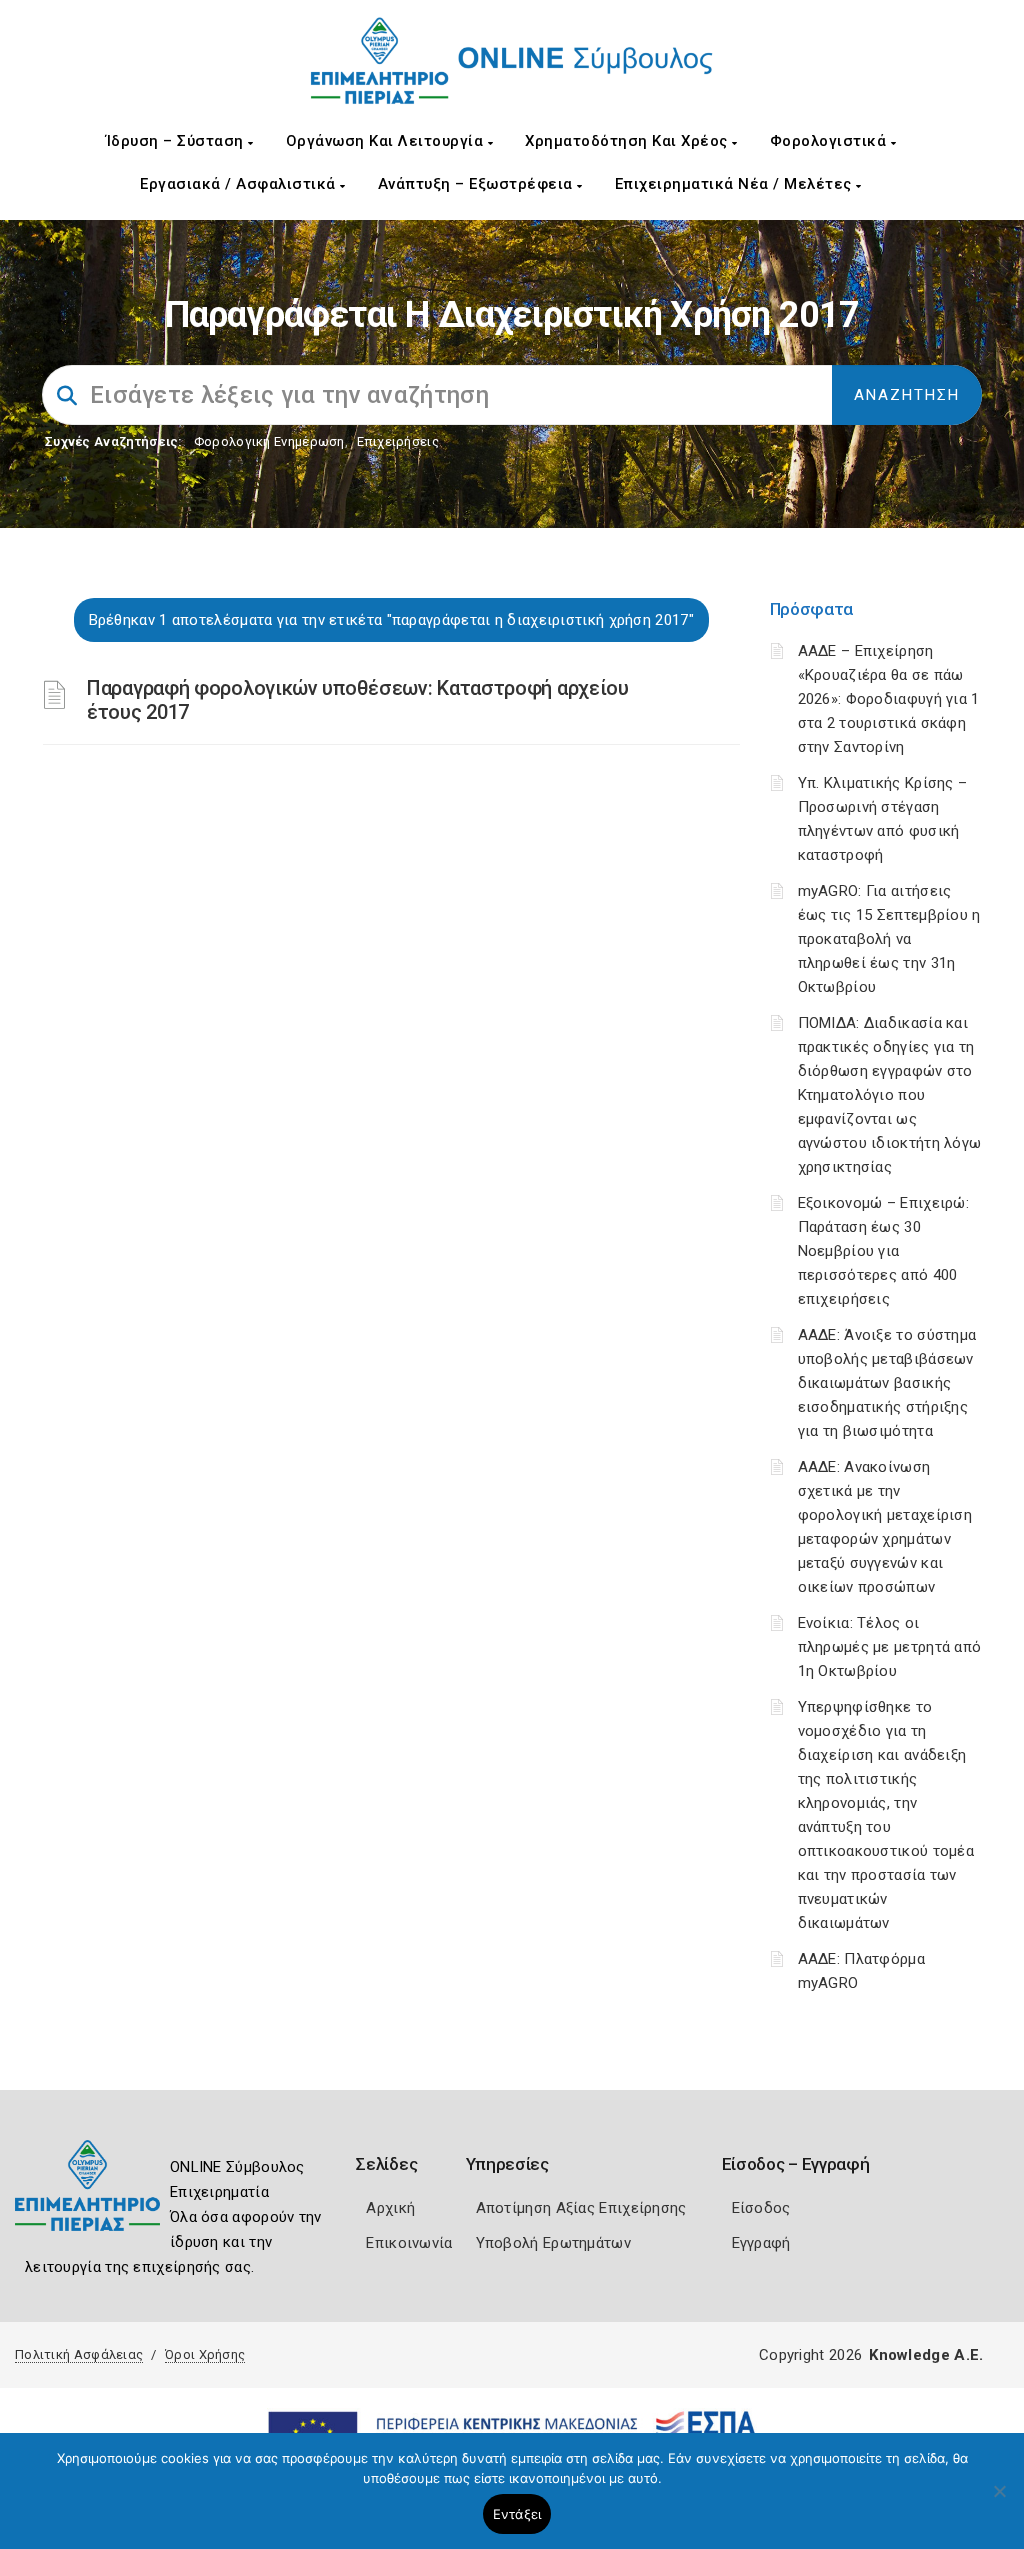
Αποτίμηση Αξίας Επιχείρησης (581, 2208)
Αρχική (390, 2208)
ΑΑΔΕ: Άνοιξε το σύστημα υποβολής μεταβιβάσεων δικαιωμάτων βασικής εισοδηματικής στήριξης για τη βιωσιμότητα (887, 1383)
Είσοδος (761, 2208)
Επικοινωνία (409, 2243)
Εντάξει (517, 2514)
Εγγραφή (761, 2243)
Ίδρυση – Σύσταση (177, 141)
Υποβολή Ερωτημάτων (553, 2243)
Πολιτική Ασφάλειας (79, 2354)
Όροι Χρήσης (205, 2354)
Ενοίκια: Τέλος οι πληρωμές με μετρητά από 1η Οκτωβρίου (890, 1647)
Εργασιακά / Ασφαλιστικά (240, 184)
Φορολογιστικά (830, 141)
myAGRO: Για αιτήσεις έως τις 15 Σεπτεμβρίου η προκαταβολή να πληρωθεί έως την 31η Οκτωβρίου (889, 939)
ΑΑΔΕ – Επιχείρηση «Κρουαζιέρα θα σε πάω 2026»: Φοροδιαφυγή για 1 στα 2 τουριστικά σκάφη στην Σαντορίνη (889, 699)
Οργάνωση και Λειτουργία (387, 141)
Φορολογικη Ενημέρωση (269, 441)
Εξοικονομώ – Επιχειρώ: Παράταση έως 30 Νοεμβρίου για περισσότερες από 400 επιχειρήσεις (884, 1251)
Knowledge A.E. (926, 2355)
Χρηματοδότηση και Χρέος (628, 141)
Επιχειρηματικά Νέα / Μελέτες (736, 184)
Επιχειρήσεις (398, 441)
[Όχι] (999, 2501)
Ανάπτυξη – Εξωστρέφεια (478, 184)
